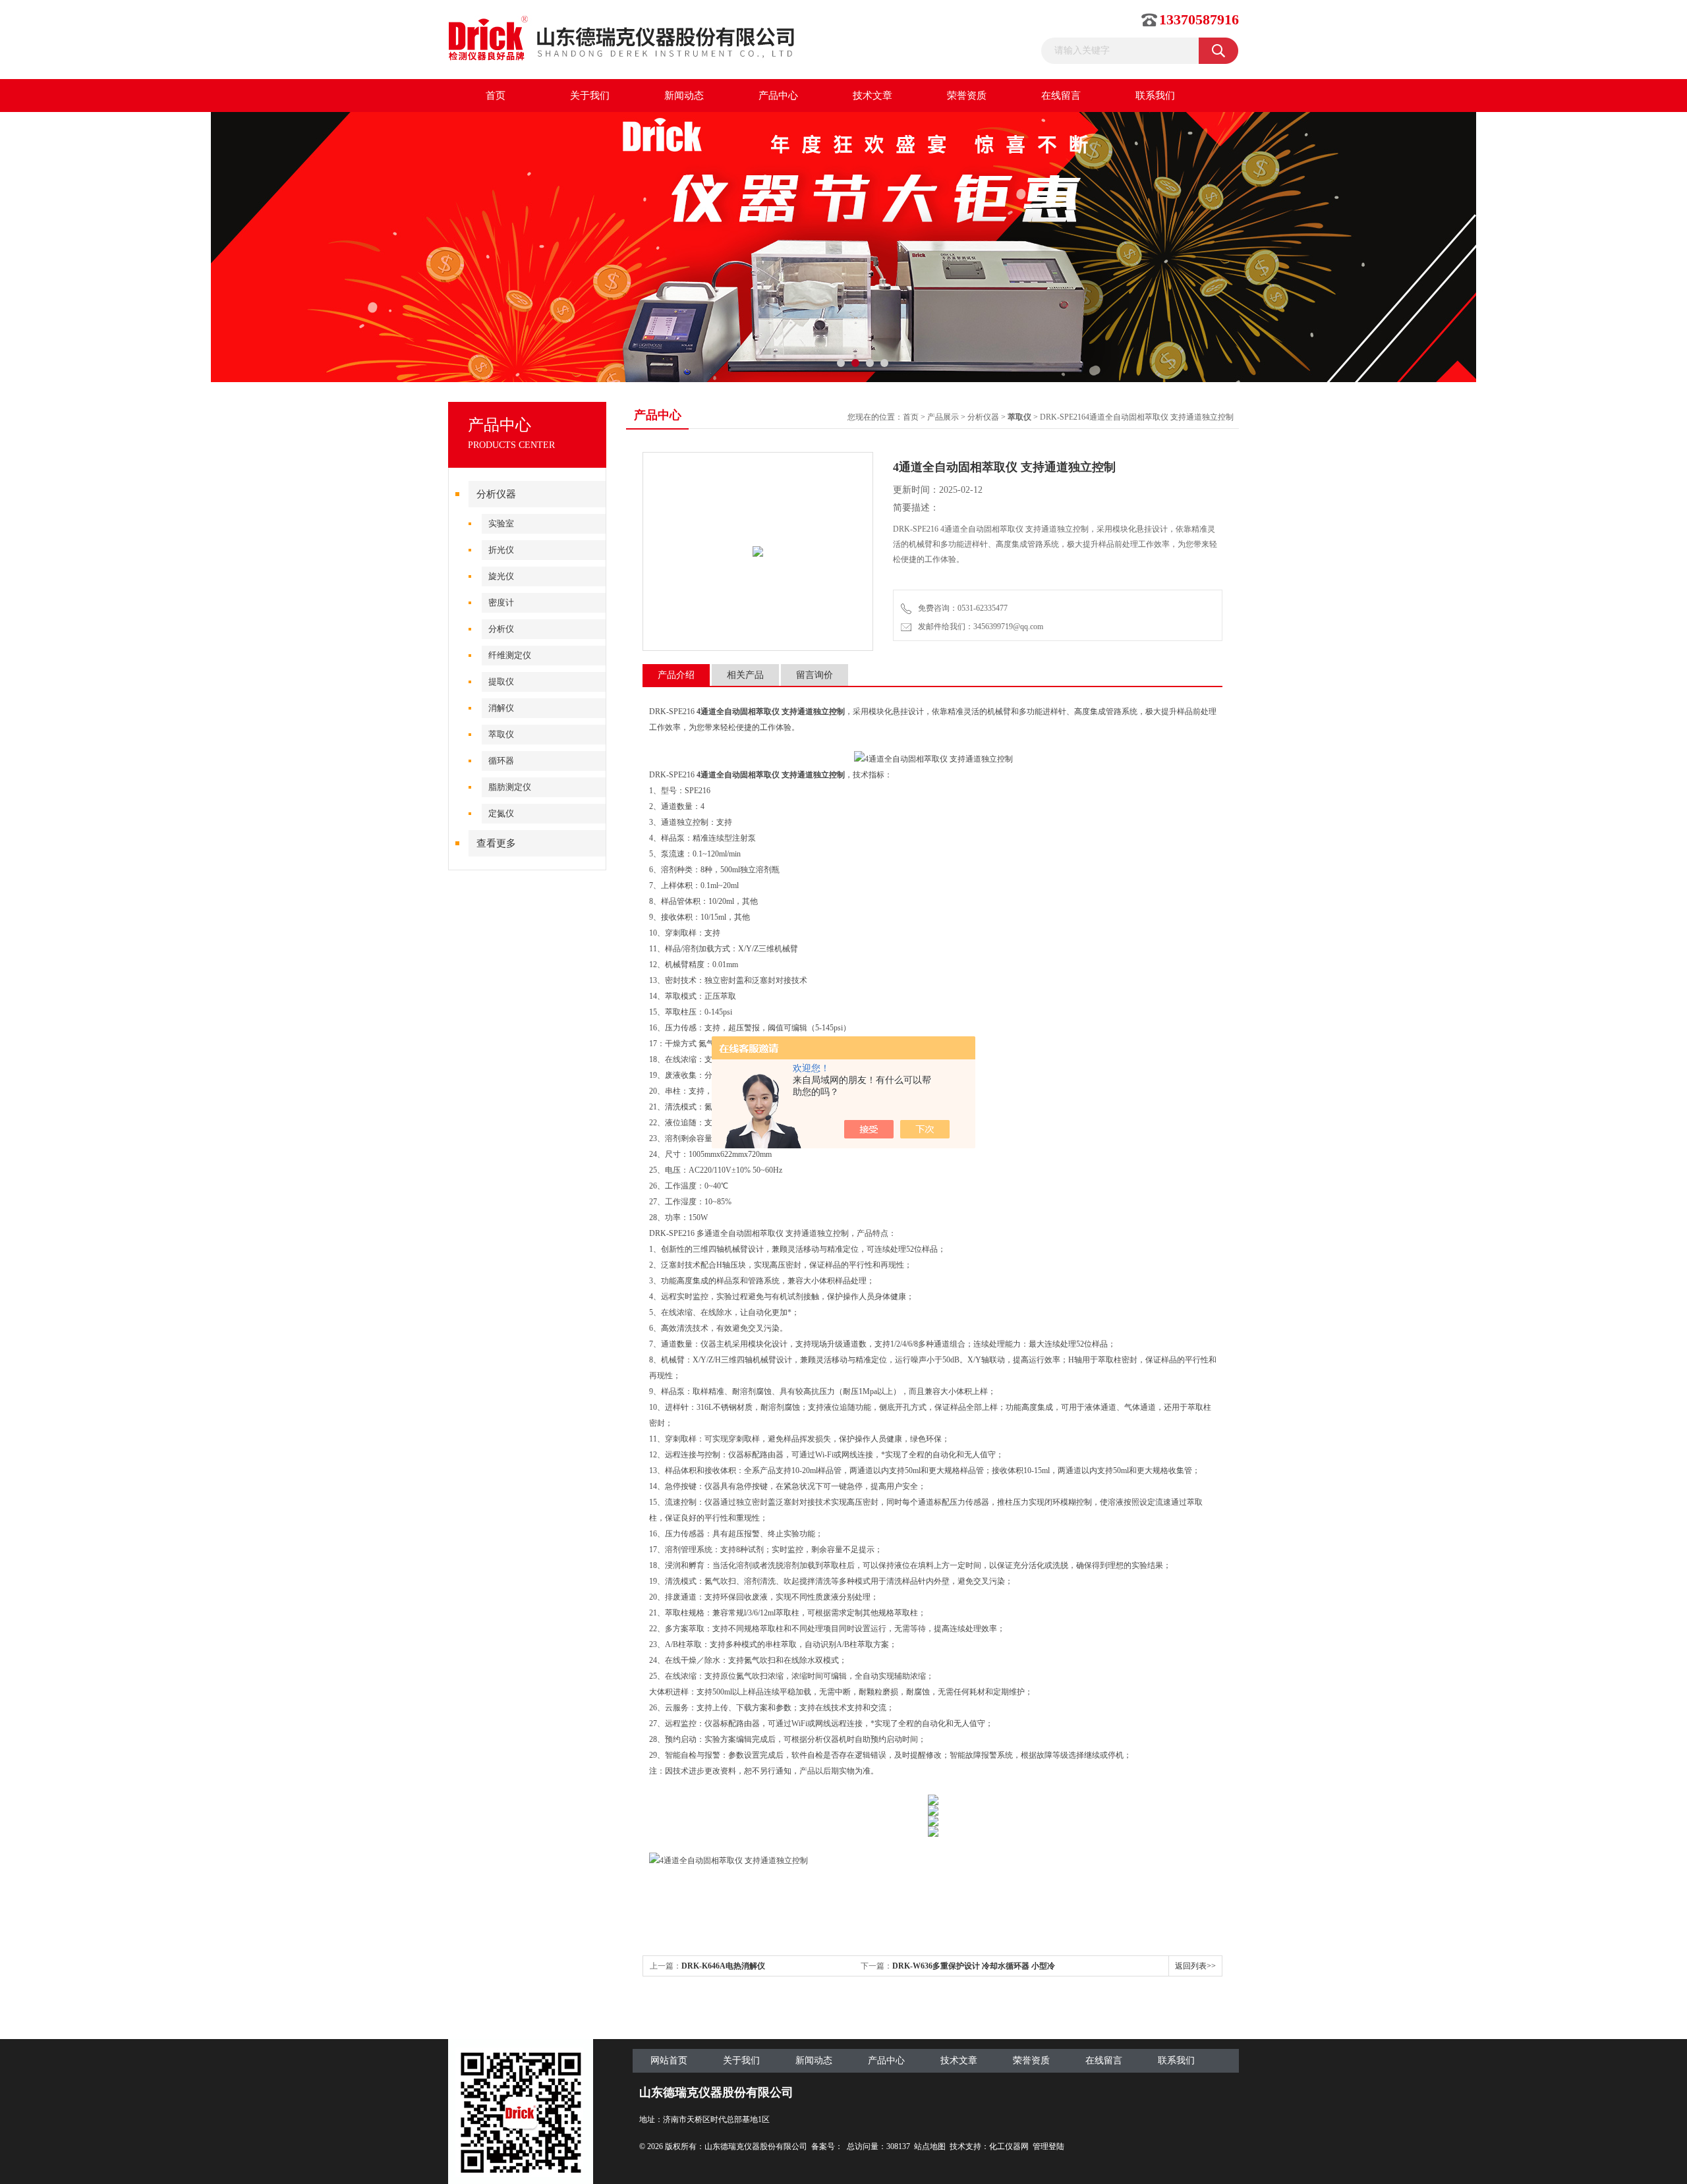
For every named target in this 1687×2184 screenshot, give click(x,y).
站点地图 (930, 2146)
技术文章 (872, 96)
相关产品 (745, 675)
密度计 (501, 602)
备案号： (827, 2146)
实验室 (501, 523)
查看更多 (496, 843)
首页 (496, 96)
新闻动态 (684, 96)
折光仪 (501, 550)
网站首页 (669, 2060)
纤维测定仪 (510, 655)
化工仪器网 (1009, 2146)
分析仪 (501, 629)
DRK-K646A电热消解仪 (723, 1966)
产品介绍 (676, 675)
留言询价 (815, 675)
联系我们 (1155, 96)
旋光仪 (501, 576)
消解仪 (501, 708)
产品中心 (778, 96)
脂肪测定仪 (510, 787)
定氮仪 (501, 813)
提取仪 (501, 682)
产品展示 (943, 417)
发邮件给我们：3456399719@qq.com (979, 627)
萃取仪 (501, 734)
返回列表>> (1195, 1966)
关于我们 (590, 96)
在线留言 (1061, 96)
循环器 (501, 761)
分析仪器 (496, 494)
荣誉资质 (967, 96)
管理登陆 (1048, 2146)
